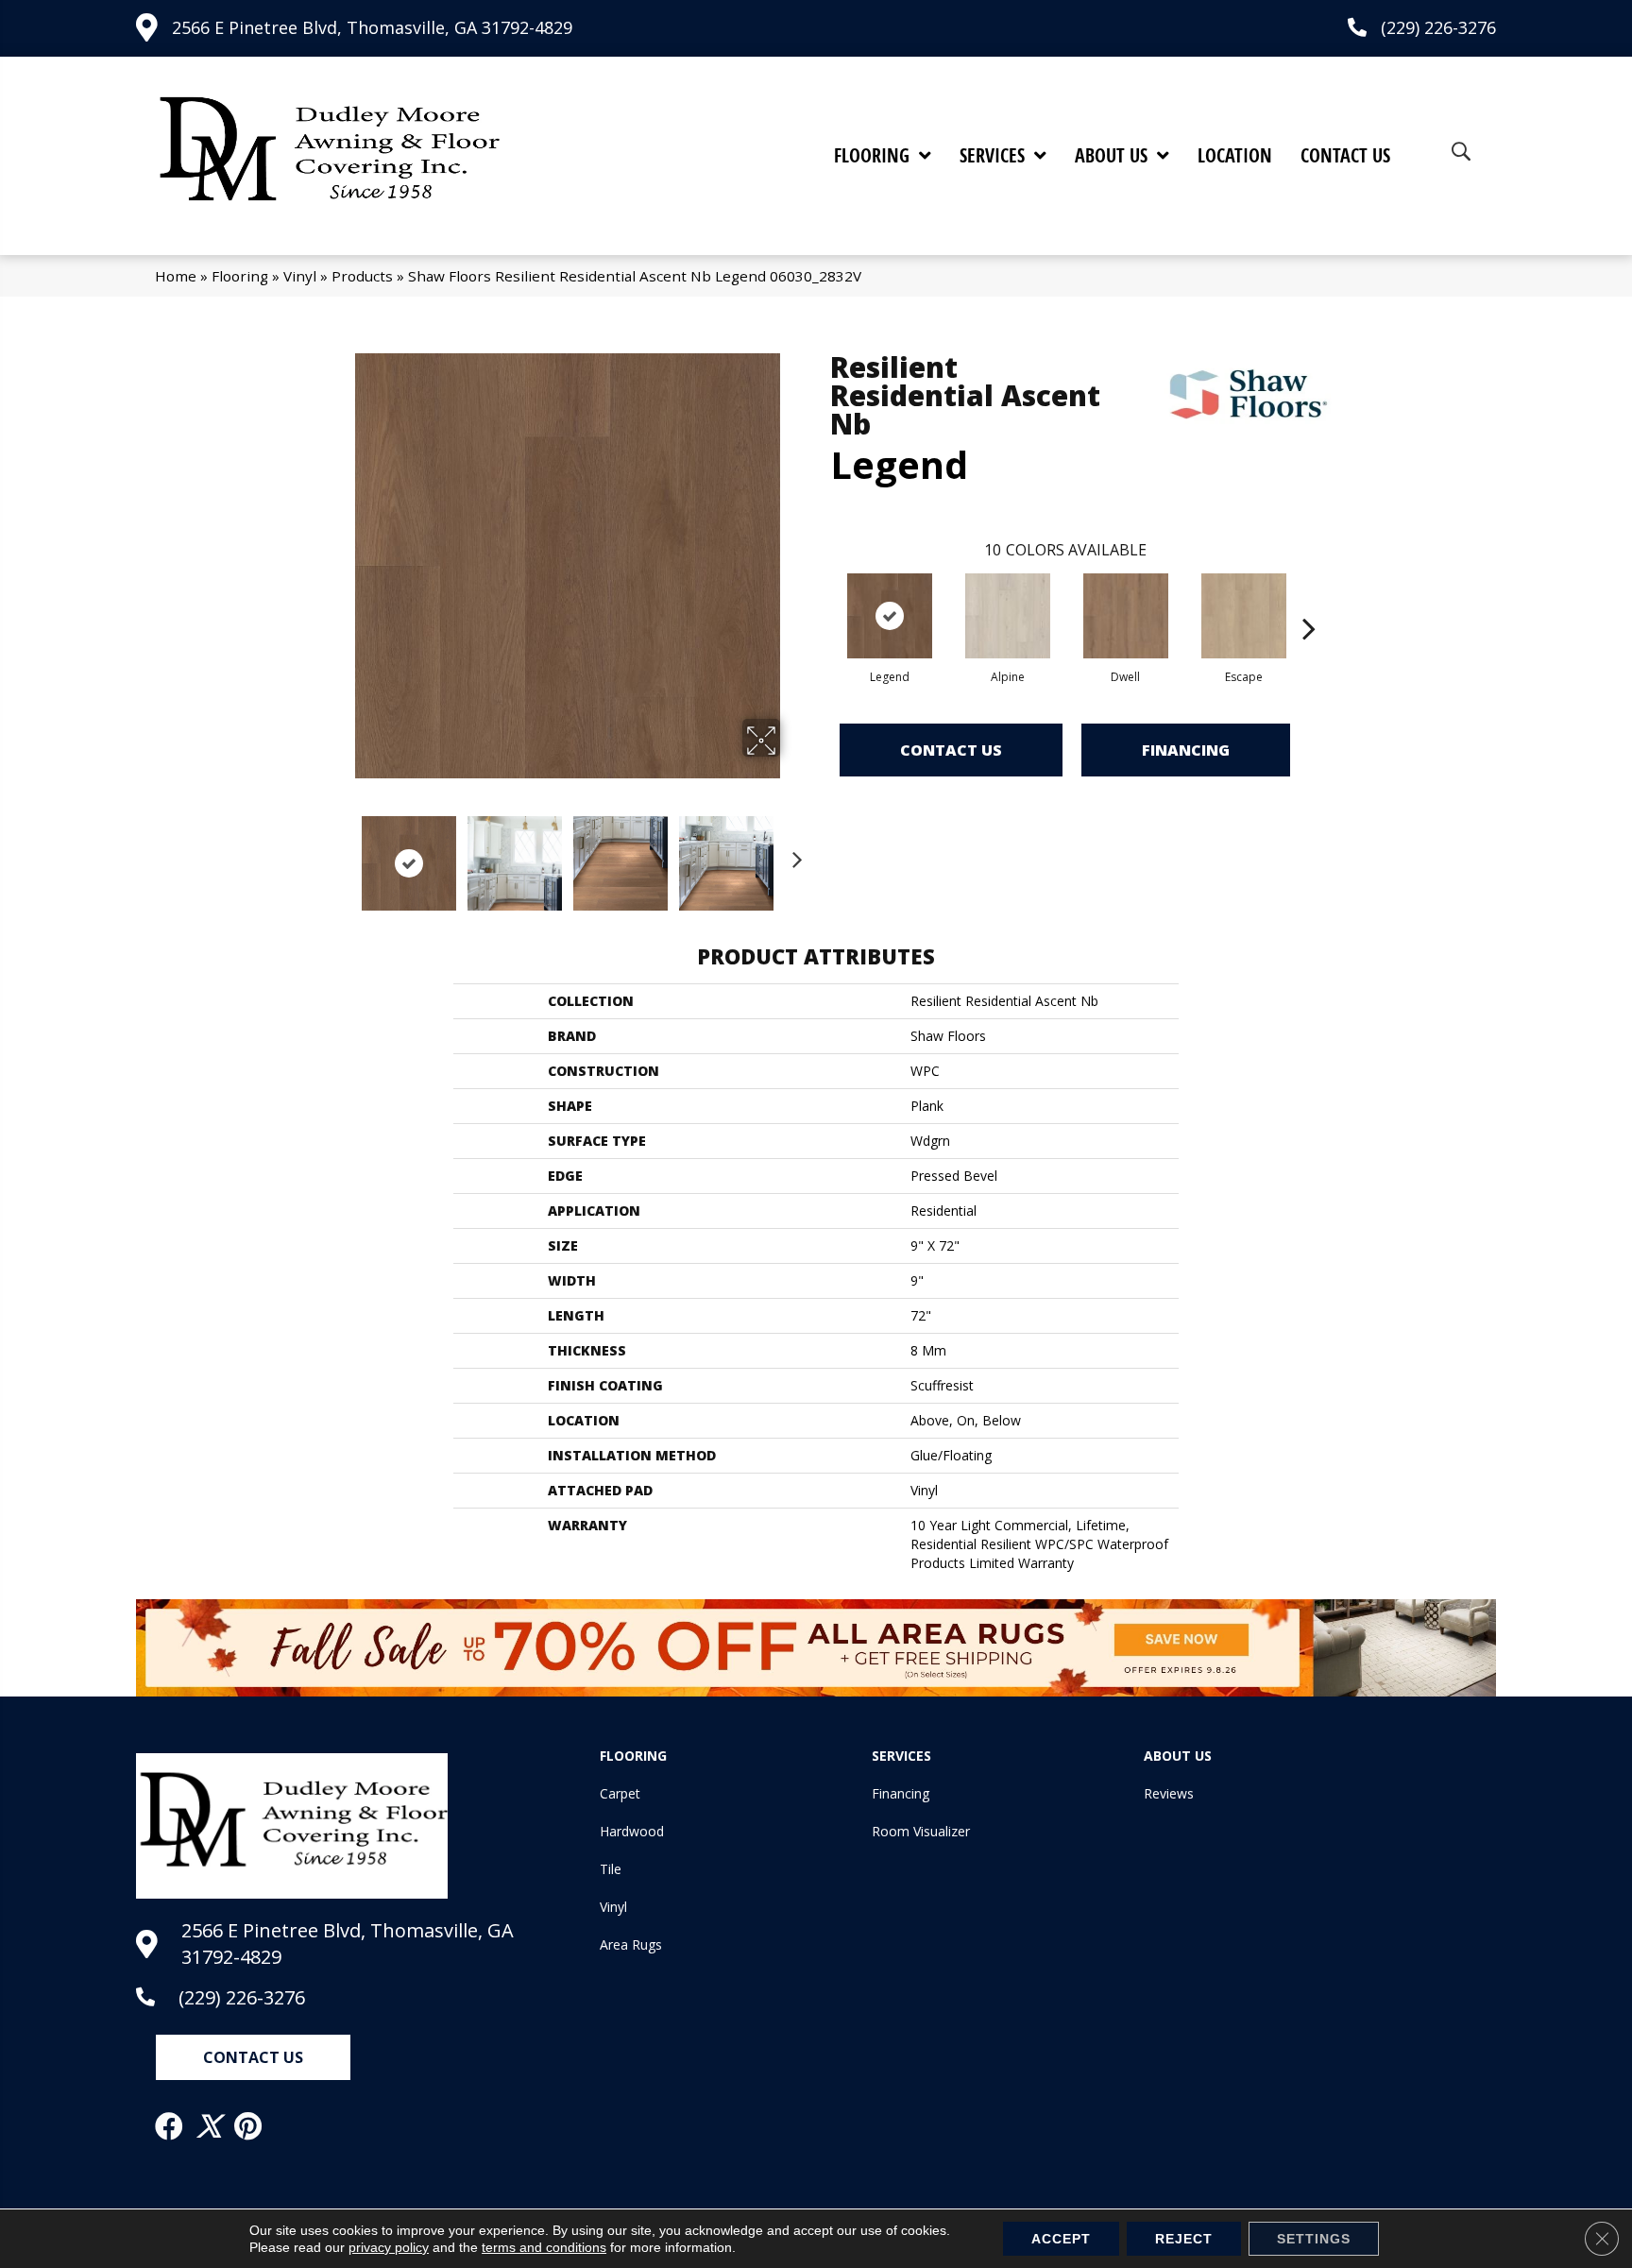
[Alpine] (1008, 616)
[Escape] (1244, 616)
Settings (1314, 2239)
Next (792, 854)
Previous (342, 854)
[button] (253, 2057)
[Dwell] (1126, 616)
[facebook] (170, 2126)
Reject (1184, 2239)
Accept (1061, 2239)
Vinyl (300, 276)
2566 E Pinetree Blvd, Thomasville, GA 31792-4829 (372, 27)
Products (362, 276)
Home (176, 276)
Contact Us (951, 750)
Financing (1186, 750)
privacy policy (389, 2247)
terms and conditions (544, 2247)
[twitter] (210, 2126)
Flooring (240, 276)
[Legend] (890, 616)
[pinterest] (249, 2126)
